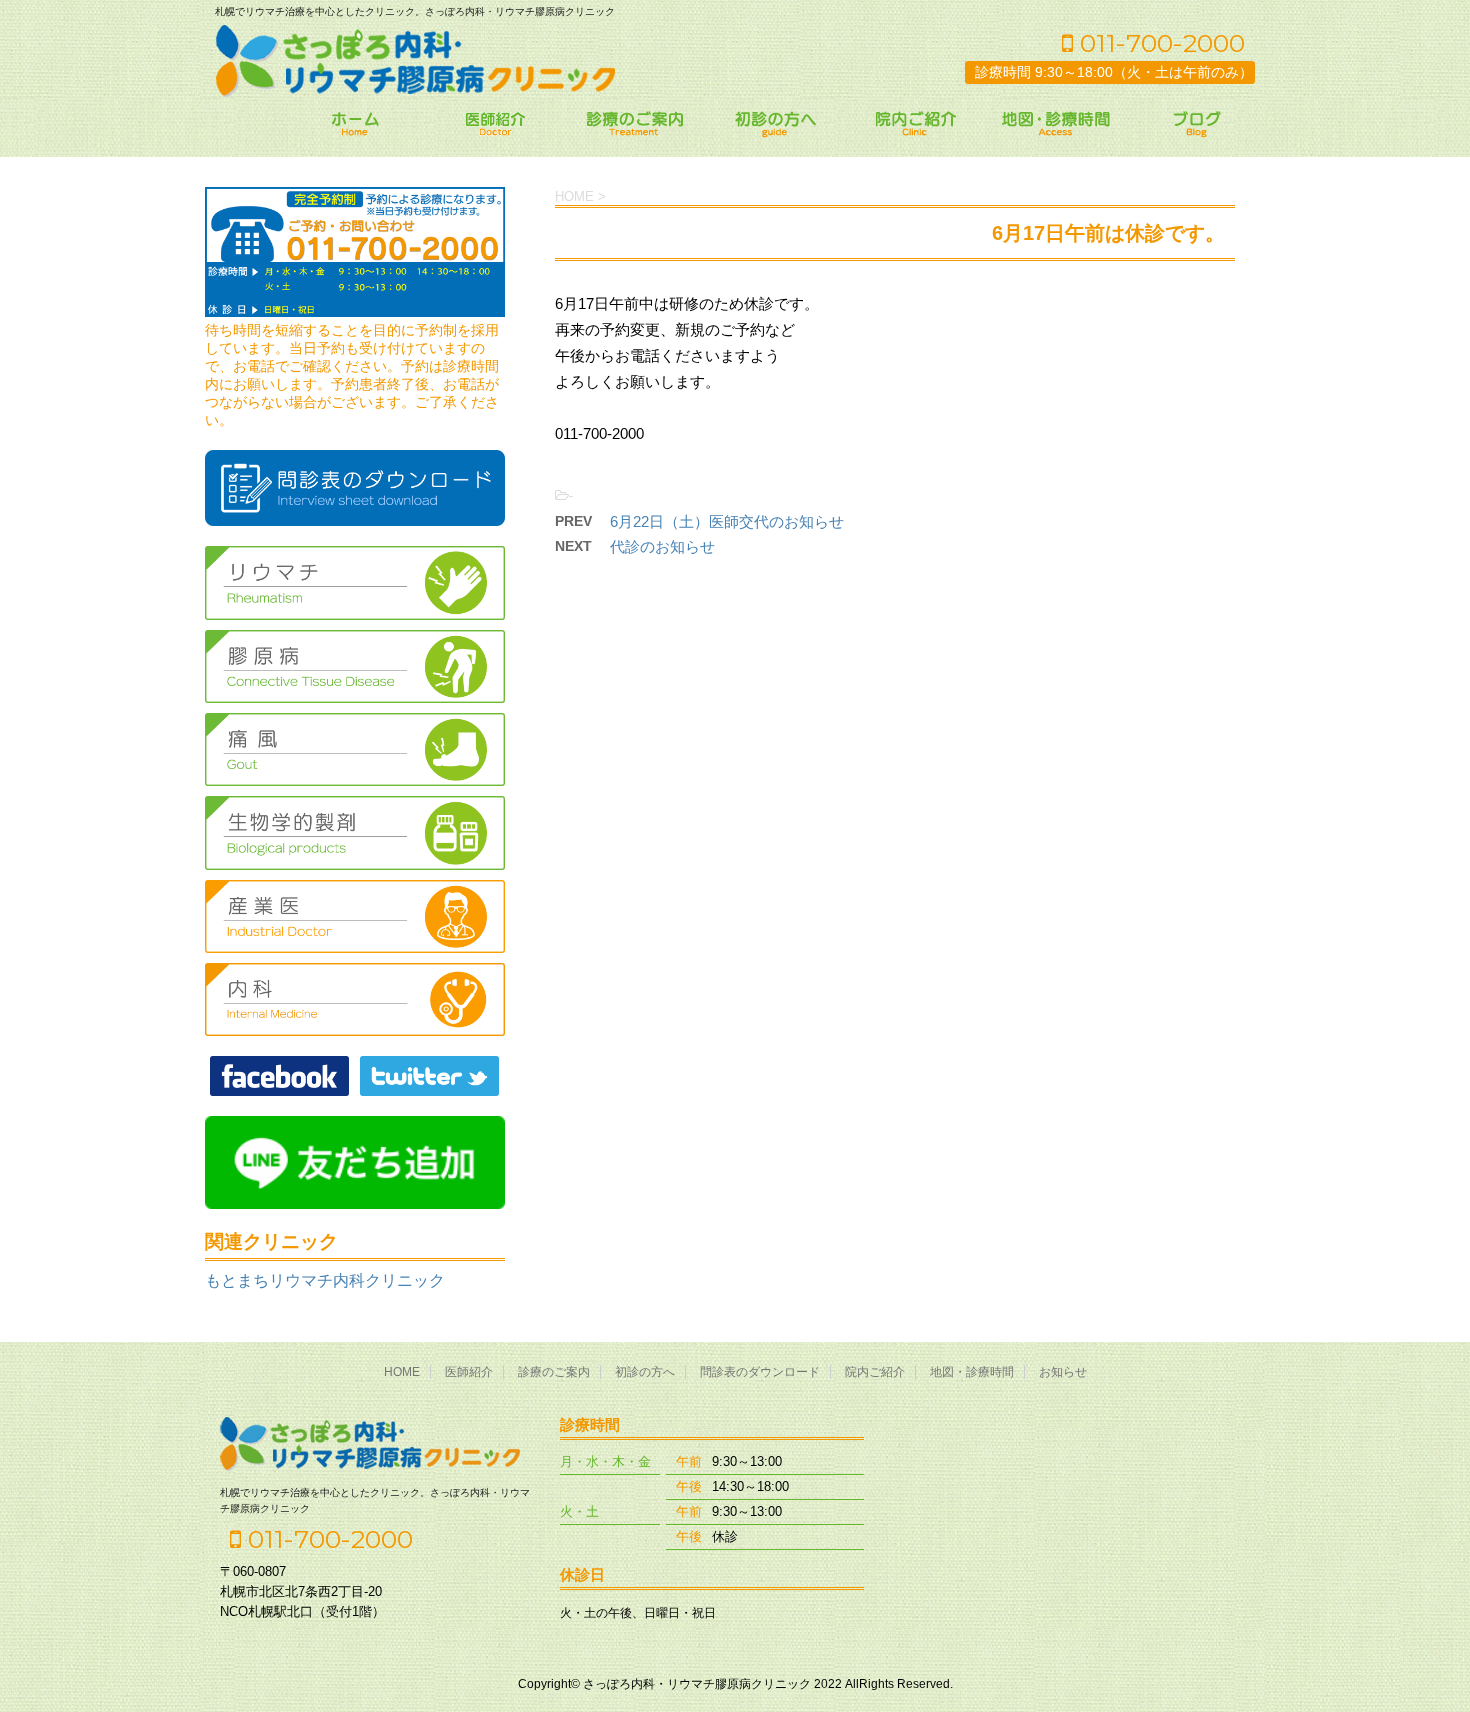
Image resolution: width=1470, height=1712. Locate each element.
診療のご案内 (554, 1372)
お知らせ (1063, 1372)
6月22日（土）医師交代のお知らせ (727, 521)
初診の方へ (645, 1372)
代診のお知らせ (662, 546)
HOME (402, 1372)
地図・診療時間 (972, 1372)
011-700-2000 (1159, 43)
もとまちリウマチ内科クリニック (325, 1280)
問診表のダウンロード (760, 1372)
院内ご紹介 (875, 1372)
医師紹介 (469, 1372)
